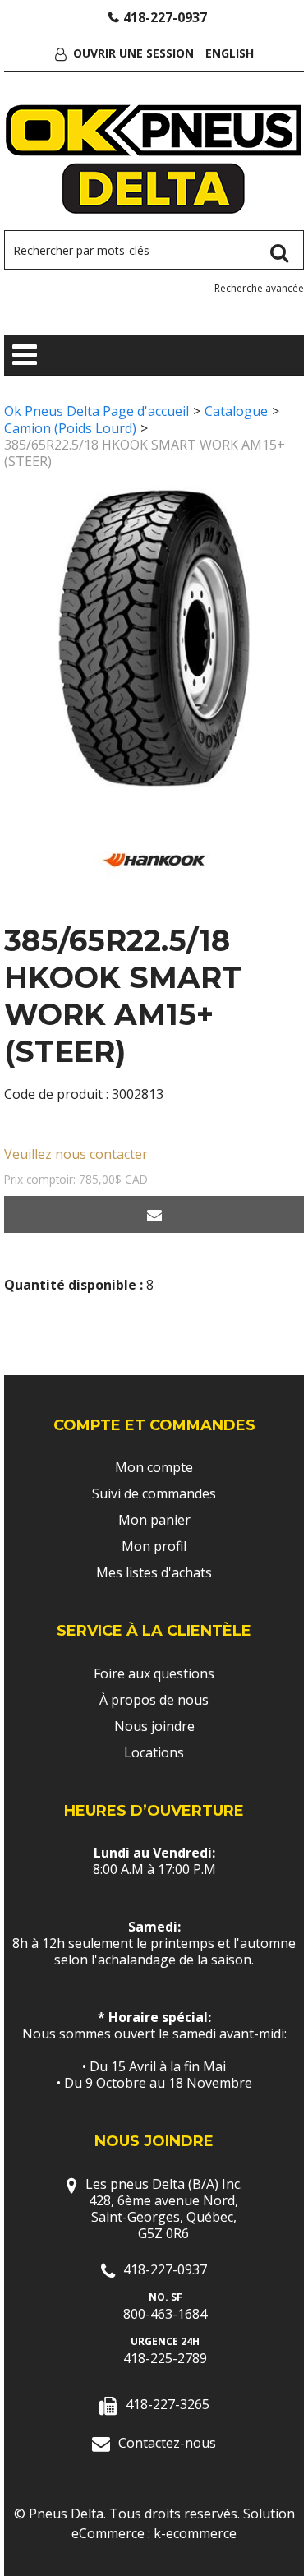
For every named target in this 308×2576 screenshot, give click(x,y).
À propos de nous (154, 1700)
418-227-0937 (165, 17)
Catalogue (236, 411)
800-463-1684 (165, 2314)
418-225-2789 (165, 2358)
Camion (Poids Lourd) (70, 428)
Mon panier (154, 1520)
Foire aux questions (154, 1673)
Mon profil (154, 1546)
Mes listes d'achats (154, 1572)
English (230, 53)
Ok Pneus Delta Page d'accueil (97, 411)
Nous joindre (154, 1726)
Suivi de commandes (154, 1493)
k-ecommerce (195, 2533)
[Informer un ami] (154, 1214)
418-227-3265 (168, 2404)
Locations (154, 1752)
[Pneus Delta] (154, 159)
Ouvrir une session (133, 53)
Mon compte (154, 1467)
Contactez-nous (167, 2443)
